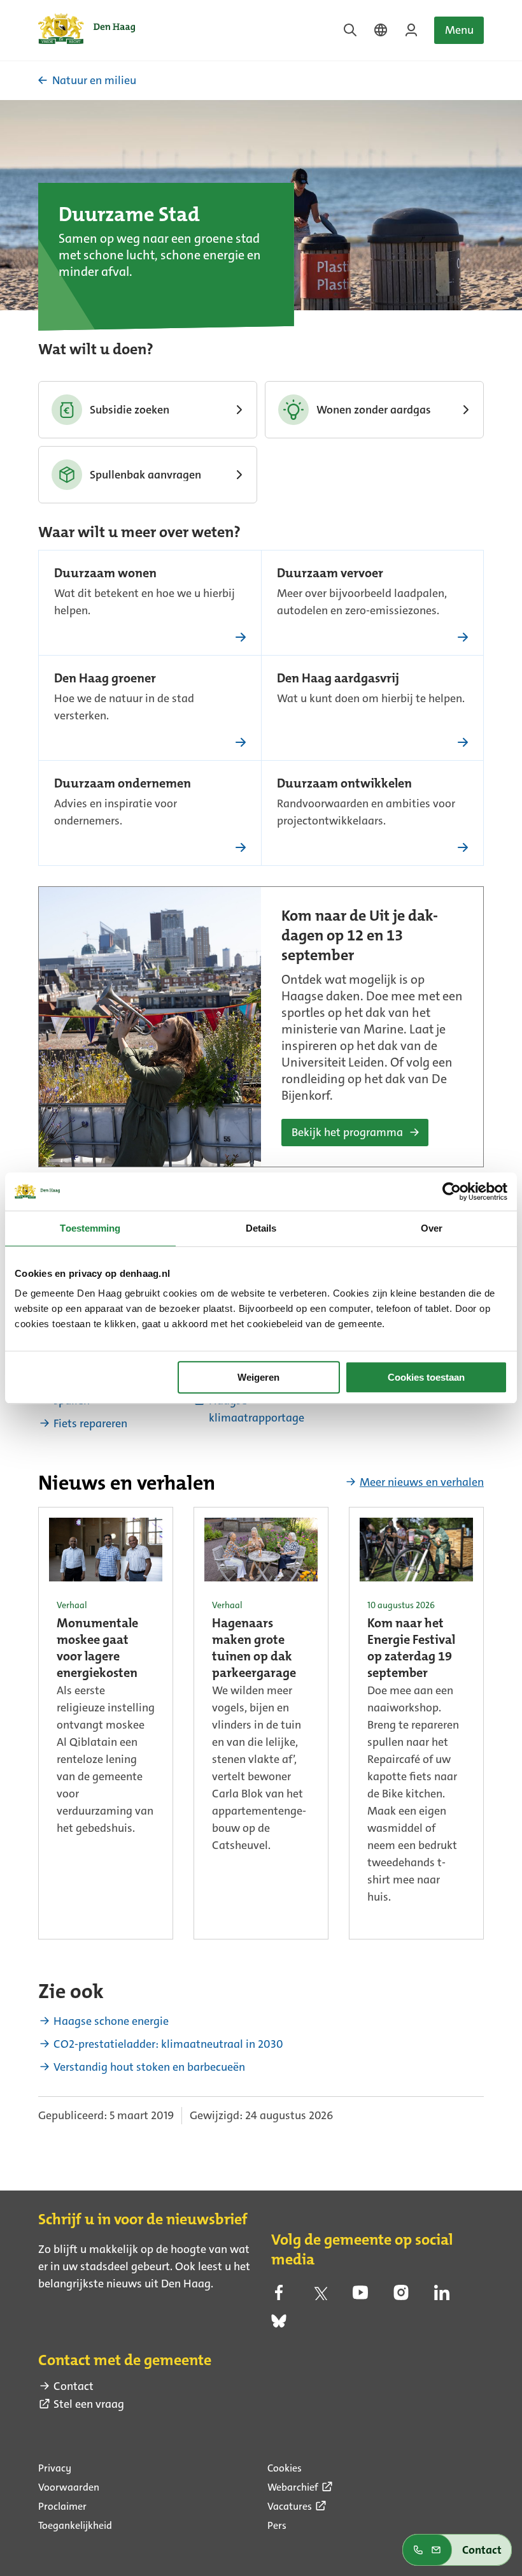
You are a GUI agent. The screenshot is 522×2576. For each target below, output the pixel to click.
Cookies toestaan (426, 1377)
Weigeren (258, 1377)
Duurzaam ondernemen (123, 784)
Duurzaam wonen (105, 574)
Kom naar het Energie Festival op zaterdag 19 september (411, 1649)
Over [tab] (432, 1228)
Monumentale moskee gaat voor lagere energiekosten (97, 1649)
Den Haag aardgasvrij (338, 679)
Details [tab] (261, 1228)
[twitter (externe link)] (320, 2296)
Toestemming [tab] (90, 1228)
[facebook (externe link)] (279, 2296)
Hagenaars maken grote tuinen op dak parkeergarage (254, 1649)
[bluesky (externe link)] (279, 2325)
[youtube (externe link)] (360, 2296)
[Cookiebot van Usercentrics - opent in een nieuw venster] (452, 1191)
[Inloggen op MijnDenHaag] (411, 30)
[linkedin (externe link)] (442, 2296)
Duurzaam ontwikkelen (344, 784)
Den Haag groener (105, 679)
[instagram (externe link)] (401, 2296)
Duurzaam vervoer (330, 574)
